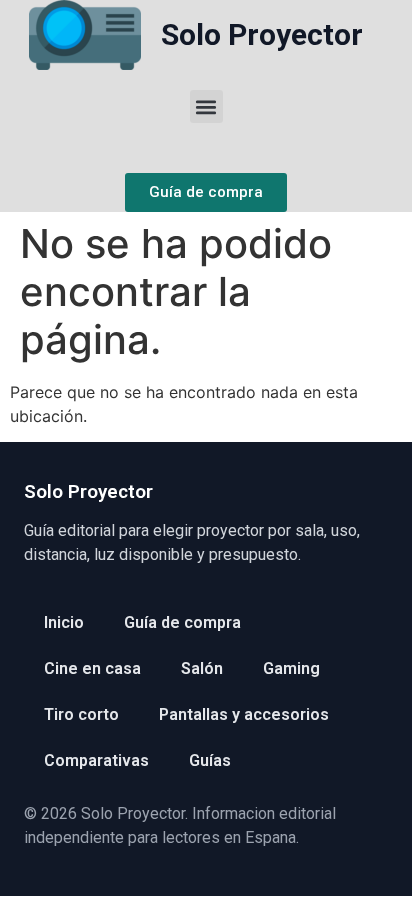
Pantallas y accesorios (244, 714)
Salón (202, 668)
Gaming (291, 668)
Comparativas (96, 760)
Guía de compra (182, 622)
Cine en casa (92, 668)
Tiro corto (81, 714)
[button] (206, 106)
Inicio (64, 622)
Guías (210, 760)
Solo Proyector (262, 34)
